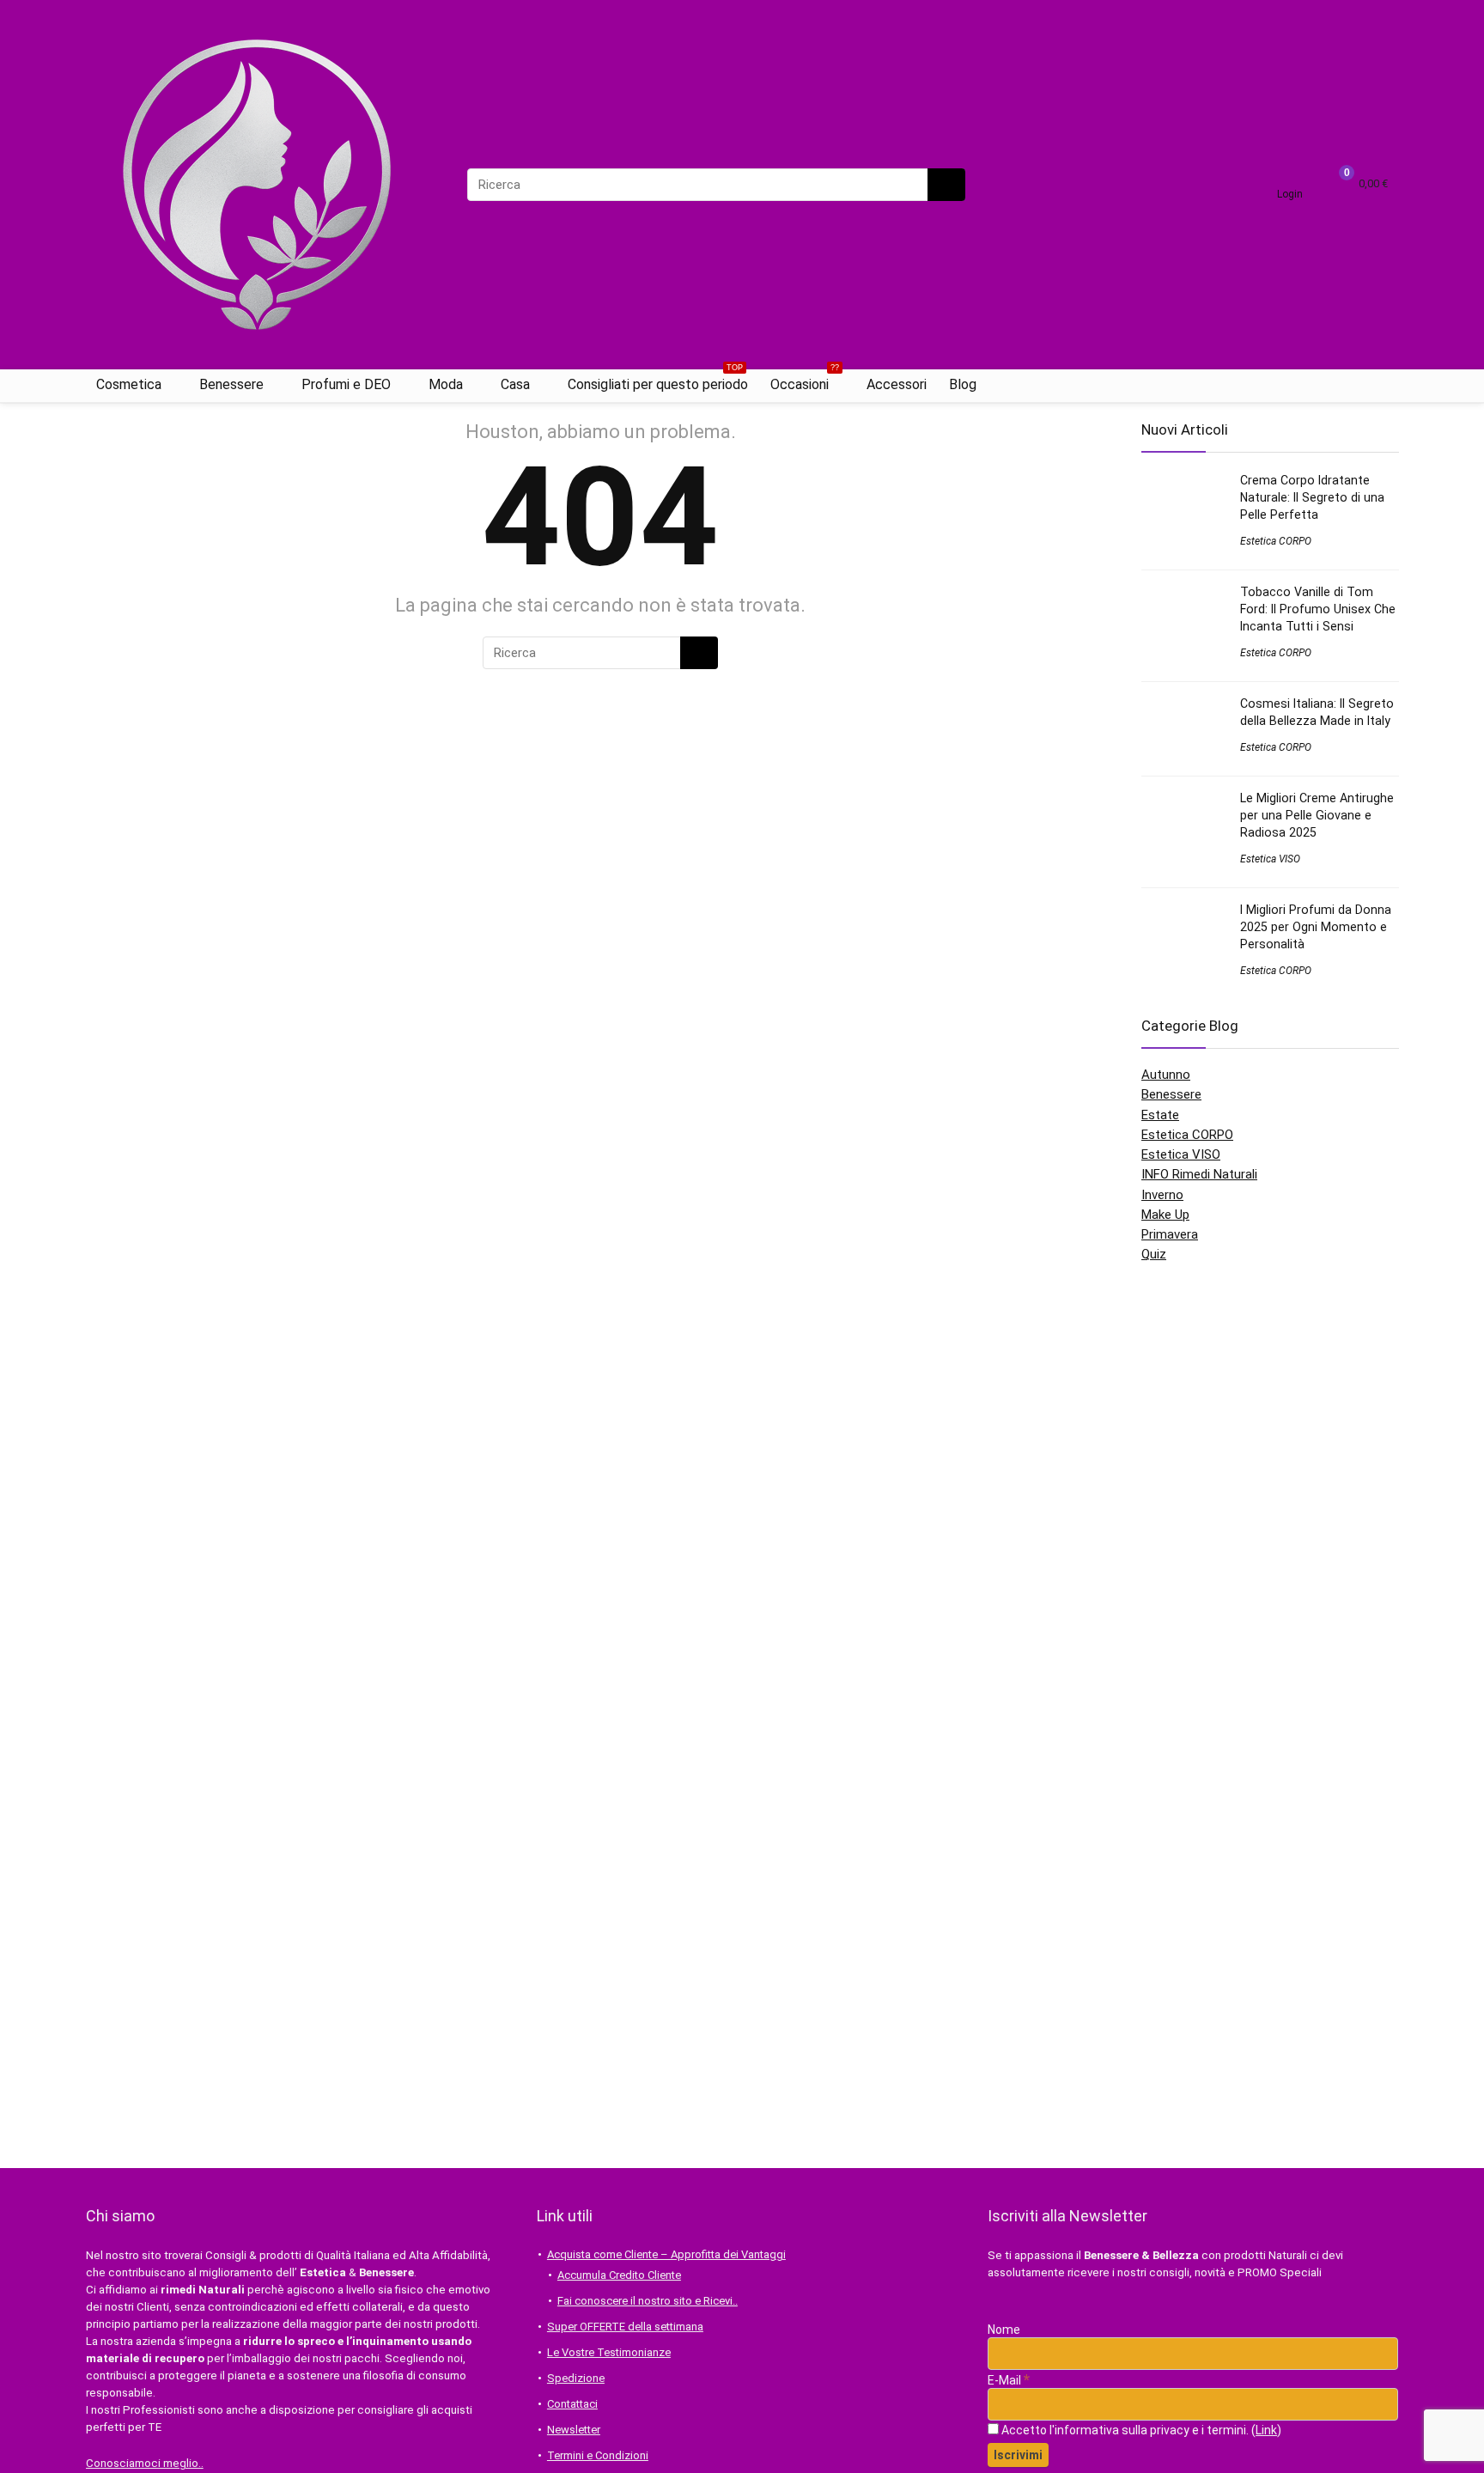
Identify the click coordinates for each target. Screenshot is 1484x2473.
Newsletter (574, 2430)
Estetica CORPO (1276, 541)
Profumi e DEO (346, 384)
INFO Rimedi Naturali (1199, 1174)
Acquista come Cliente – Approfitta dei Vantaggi (666, 2254)
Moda (446, 384)
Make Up (1165, 1215)
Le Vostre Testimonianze (609, 2352)
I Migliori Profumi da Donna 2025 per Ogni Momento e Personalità (1316, 927)
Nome (1004, 2330)
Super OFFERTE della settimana (625, 2327)
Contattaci (572, 2404)
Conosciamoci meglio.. (145, 2463)
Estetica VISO (1270, 859)
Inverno (1162, 1195)
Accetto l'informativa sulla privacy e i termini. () (1140, 2430)
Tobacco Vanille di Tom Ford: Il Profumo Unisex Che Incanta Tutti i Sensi (1318, 609)
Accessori (897, 384)
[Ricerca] (946, 185)
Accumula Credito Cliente (619, 2275)
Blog (963, 384)
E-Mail (1009, 2380)
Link (1266, 2430)
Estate (1160, 1115)
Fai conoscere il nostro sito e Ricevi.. (648, 2301)
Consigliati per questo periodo (658, 381)
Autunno (1166, 1075)
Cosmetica (129, 384)
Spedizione (576, 2378)
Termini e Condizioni (598, 2455)
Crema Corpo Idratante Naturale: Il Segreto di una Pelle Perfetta (1312, 497)
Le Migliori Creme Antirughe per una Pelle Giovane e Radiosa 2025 (1317, 815)
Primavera (1170, 1234)
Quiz (1154, 1254)
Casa (515, 384)
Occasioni (805, 381)
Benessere (231, 384)
